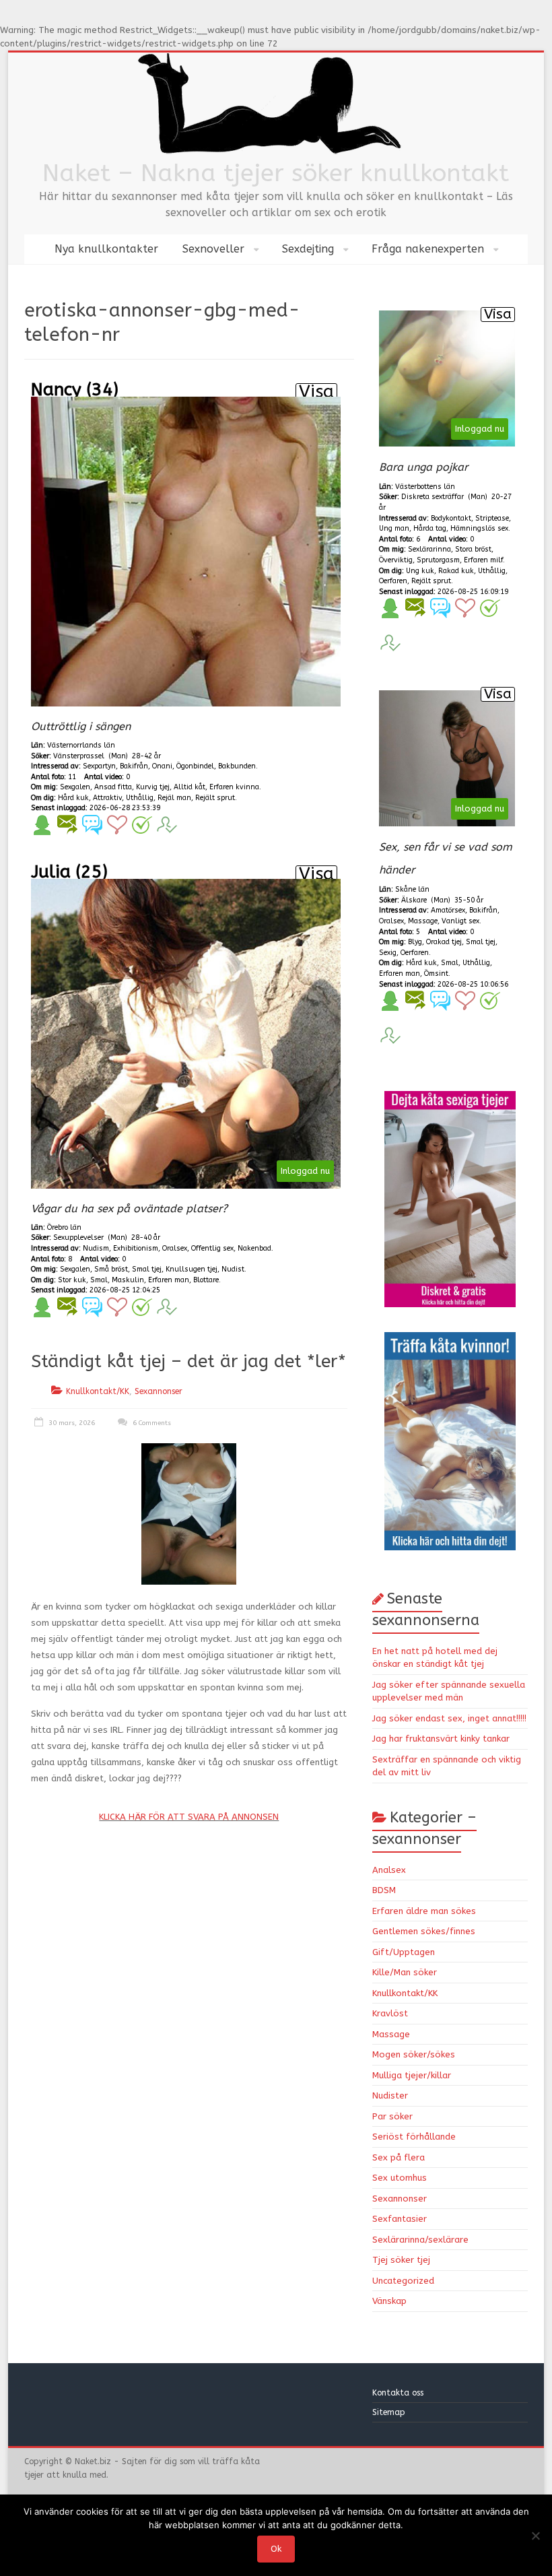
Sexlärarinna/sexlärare (420, 2240)
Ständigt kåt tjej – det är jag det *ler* (188, 1361)
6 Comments (151, 1423)
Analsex (389, 1870)
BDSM (384, 1890)
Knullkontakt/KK (98, 1391)
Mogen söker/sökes (414, 2054)
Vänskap (389, 2301)
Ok (276, 2549)
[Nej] (535, 2536)
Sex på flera (399, 2157)
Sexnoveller (213, 249)
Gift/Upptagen (404, 1952)
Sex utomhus (400, 2178)
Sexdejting (308, 249)
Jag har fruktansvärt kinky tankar (441, 1739)
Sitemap (389, 2412)
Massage (391, 2034)
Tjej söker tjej (401, 2260)
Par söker (392, 2116)
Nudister (390, 2095)
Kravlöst (390, 2013)
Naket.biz (93, 2462)
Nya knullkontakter (106, 249)
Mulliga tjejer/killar (412, 2075)
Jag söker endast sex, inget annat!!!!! (449, 1718)
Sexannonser (159, 1391)
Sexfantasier (400, 2219)
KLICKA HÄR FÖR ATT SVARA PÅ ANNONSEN (189, 1817)
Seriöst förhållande (414, 2137)
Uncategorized (403, 2281)
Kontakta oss (399, 2393)
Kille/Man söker (405, 1972)
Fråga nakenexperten (428, 249)
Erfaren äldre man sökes (424, 1911)
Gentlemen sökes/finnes (424, 1931)
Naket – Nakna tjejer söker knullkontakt (276, 173)
